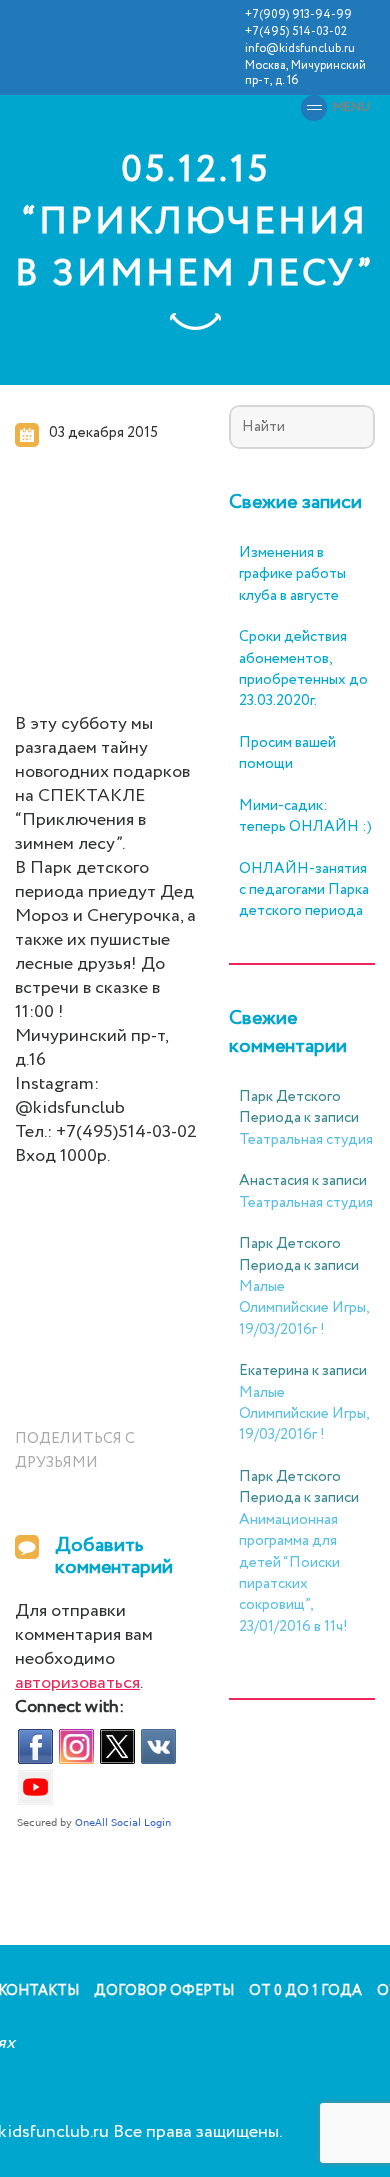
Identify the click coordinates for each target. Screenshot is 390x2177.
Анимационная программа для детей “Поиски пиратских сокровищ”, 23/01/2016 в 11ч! (293, 1573)
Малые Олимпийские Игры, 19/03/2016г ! (304, 1308)
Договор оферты (164, 1991)
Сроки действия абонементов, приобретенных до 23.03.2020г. (303, 669)
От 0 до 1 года (305, 1991)
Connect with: (69, 1707)
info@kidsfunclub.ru (300, 48)
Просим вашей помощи (287, 754)
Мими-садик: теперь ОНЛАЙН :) (305, 817)
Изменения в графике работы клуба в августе (292, 575)
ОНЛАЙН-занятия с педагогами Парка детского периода (304, 891)
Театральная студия (306, 1140)
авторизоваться (77, 1683)
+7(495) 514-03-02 (296, 31)
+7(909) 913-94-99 (298, 14)
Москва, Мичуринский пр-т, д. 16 (305, 73)
